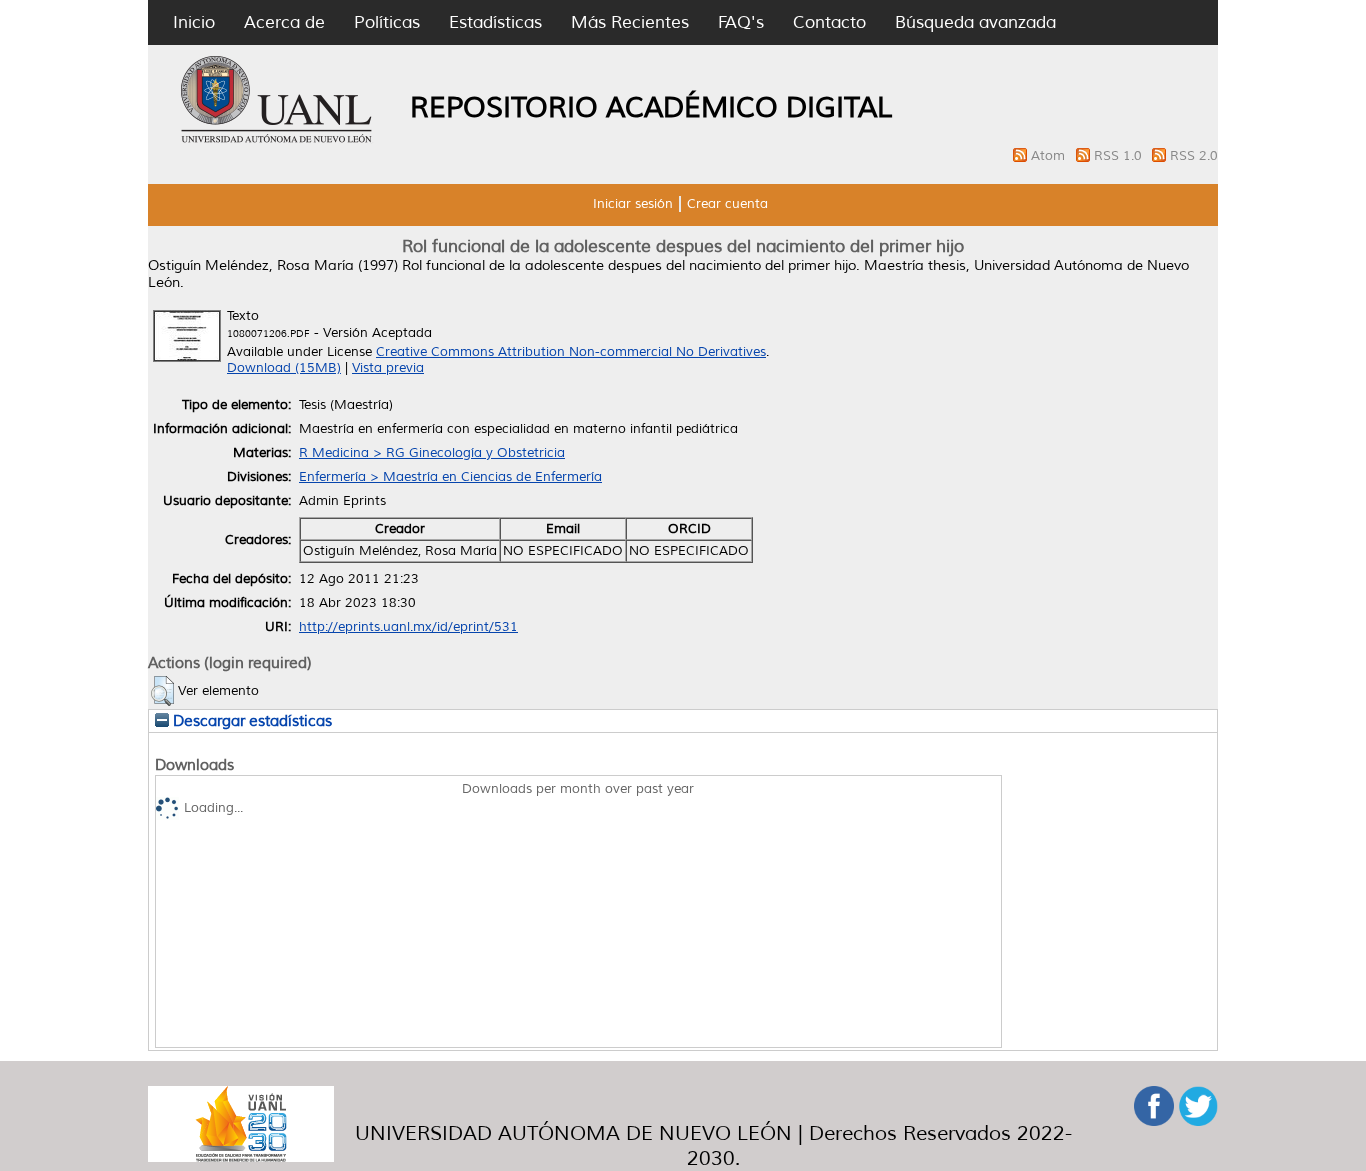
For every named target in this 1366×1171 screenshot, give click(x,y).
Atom (1050, 156)
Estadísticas (495, 22)
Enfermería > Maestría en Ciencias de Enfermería (450, 477)
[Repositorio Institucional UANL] (277, 140)
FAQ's (741, 22)
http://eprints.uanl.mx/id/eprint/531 (408, 627)
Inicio (194, 22)
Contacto (829, 22)
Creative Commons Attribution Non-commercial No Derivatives (571, 352)
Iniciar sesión (633, 204)
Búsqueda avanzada (975, 22)
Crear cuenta (727, 204)
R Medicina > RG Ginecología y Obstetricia (432, 453)
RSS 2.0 (1194, 156)
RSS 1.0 (1120, 156)
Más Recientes (630, 22)
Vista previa (388, 368)
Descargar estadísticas (250, 721)
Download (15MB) (284, 368)
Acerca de (284, 22)
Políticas (387, 22)
